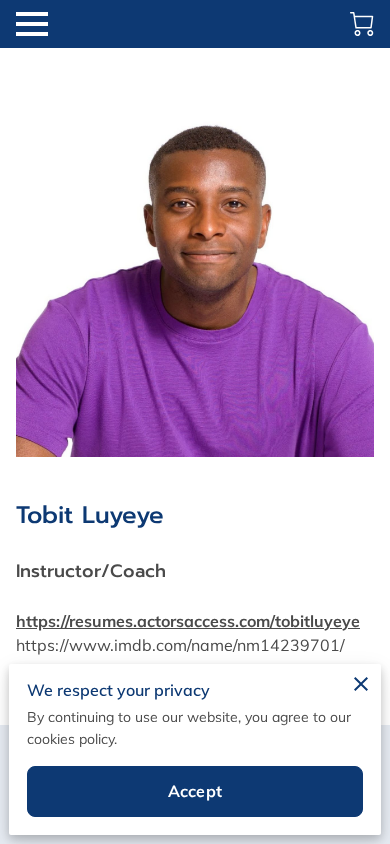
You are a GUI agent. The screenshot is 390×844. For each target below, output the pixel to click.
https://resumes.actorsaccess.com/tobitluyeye (188, 621)
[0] (362, 24)
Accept (195, 791)
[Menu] (32, 24)
